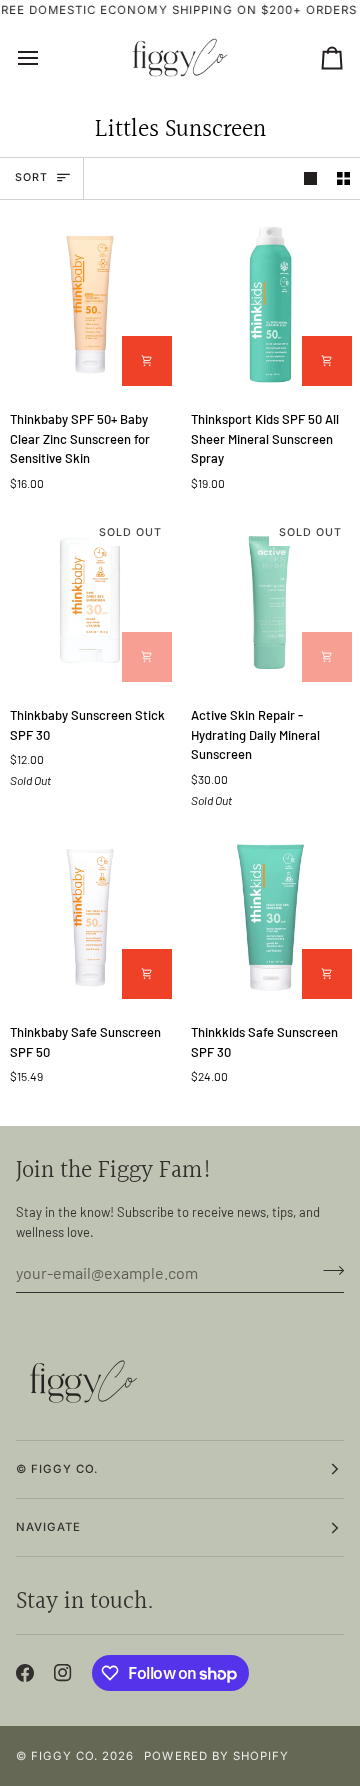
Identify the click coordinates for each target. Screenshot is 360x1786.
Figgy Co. (64, 1756)
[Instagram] (63, 1673)
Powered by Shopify (216, 1756)
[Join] (327, 1270)
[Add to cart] (147, 361)
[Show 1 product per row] (310, 178)
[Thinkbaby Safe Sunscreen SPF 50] (90, 918)
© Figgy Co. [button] (57, 1469)
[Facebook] (25, 1673)
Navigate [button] (48, 1527)
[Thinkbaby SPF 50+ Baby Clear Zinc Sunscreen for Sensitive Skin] (90, 305)
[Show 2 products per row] (343, 178)
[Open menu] (46, 58)
